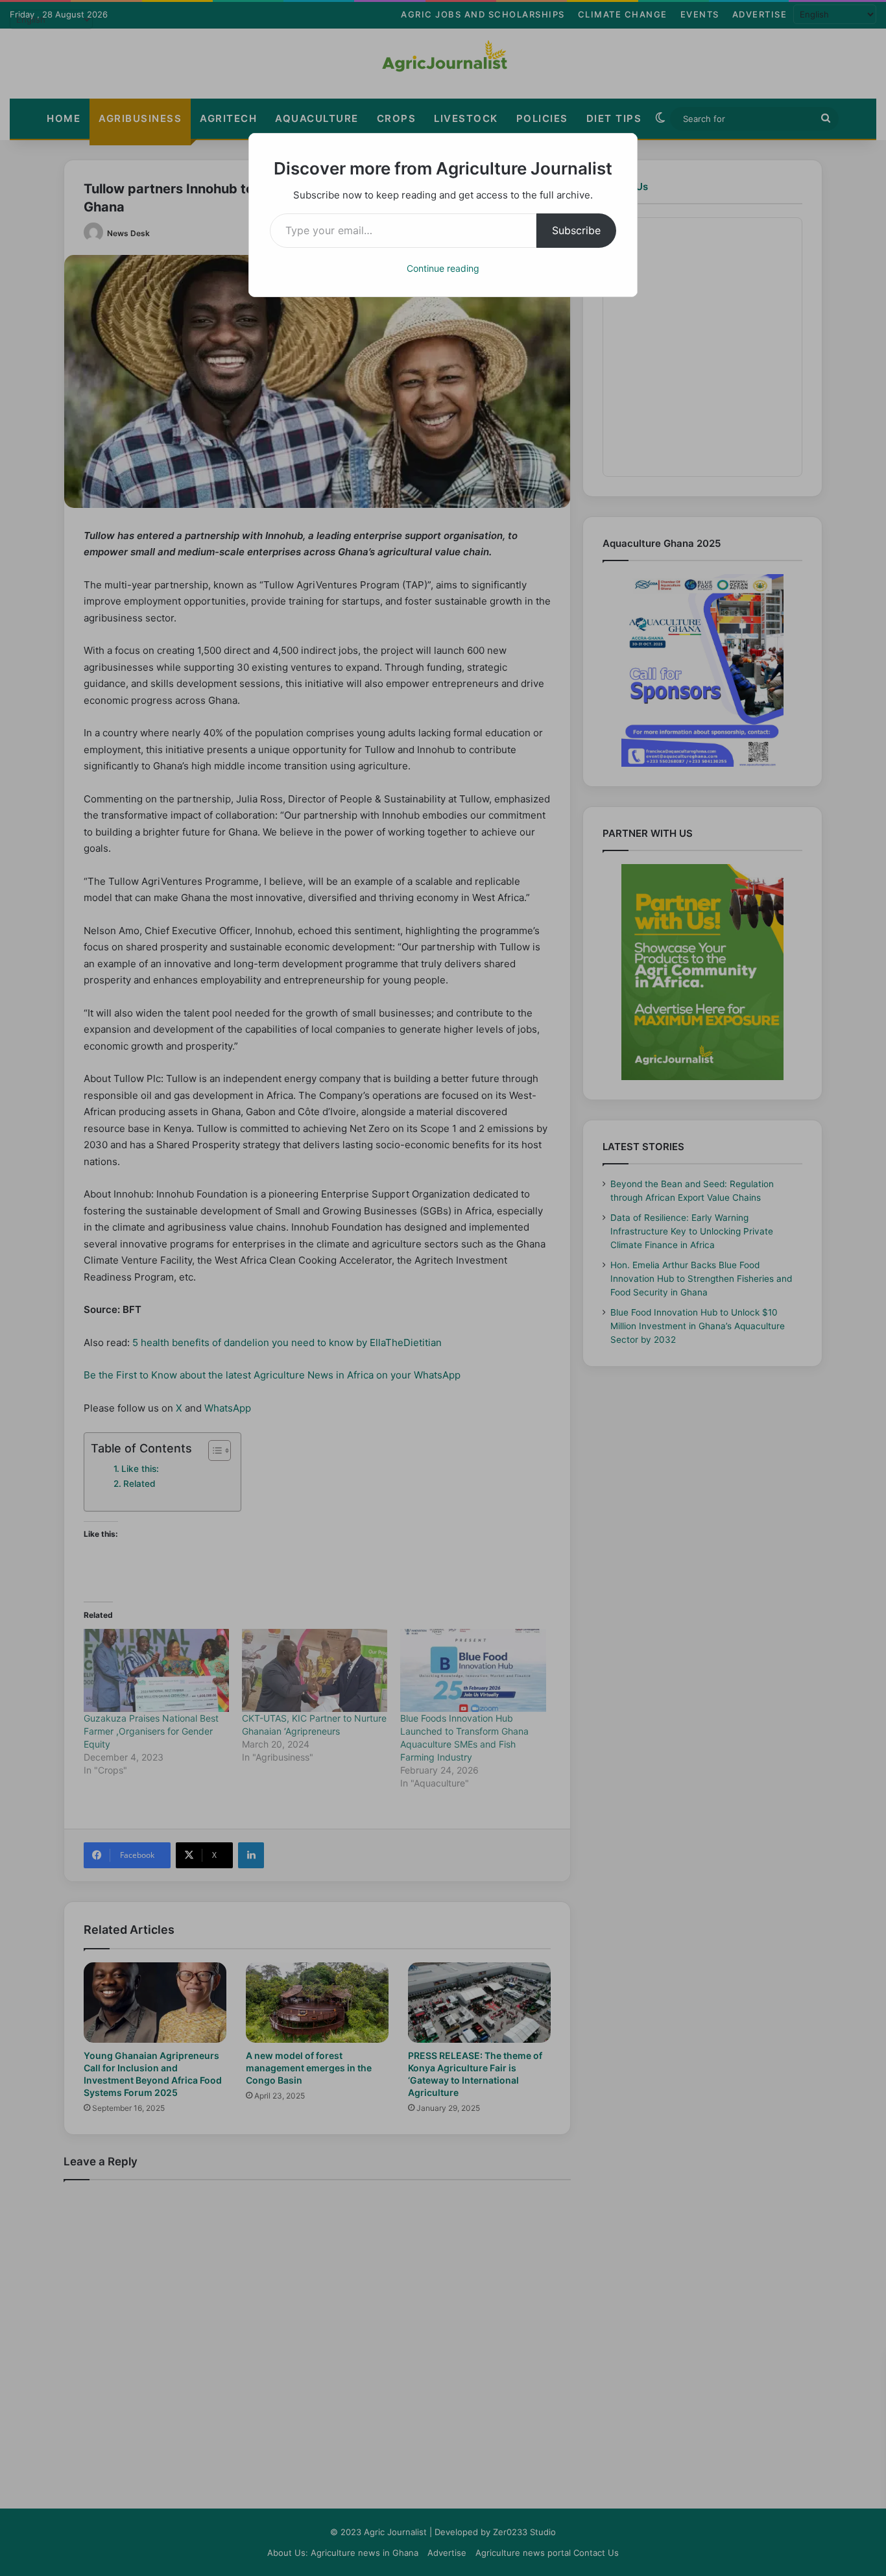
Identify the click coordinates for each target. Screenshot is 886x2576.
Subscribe (576, 230)
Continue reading (443, 268)
